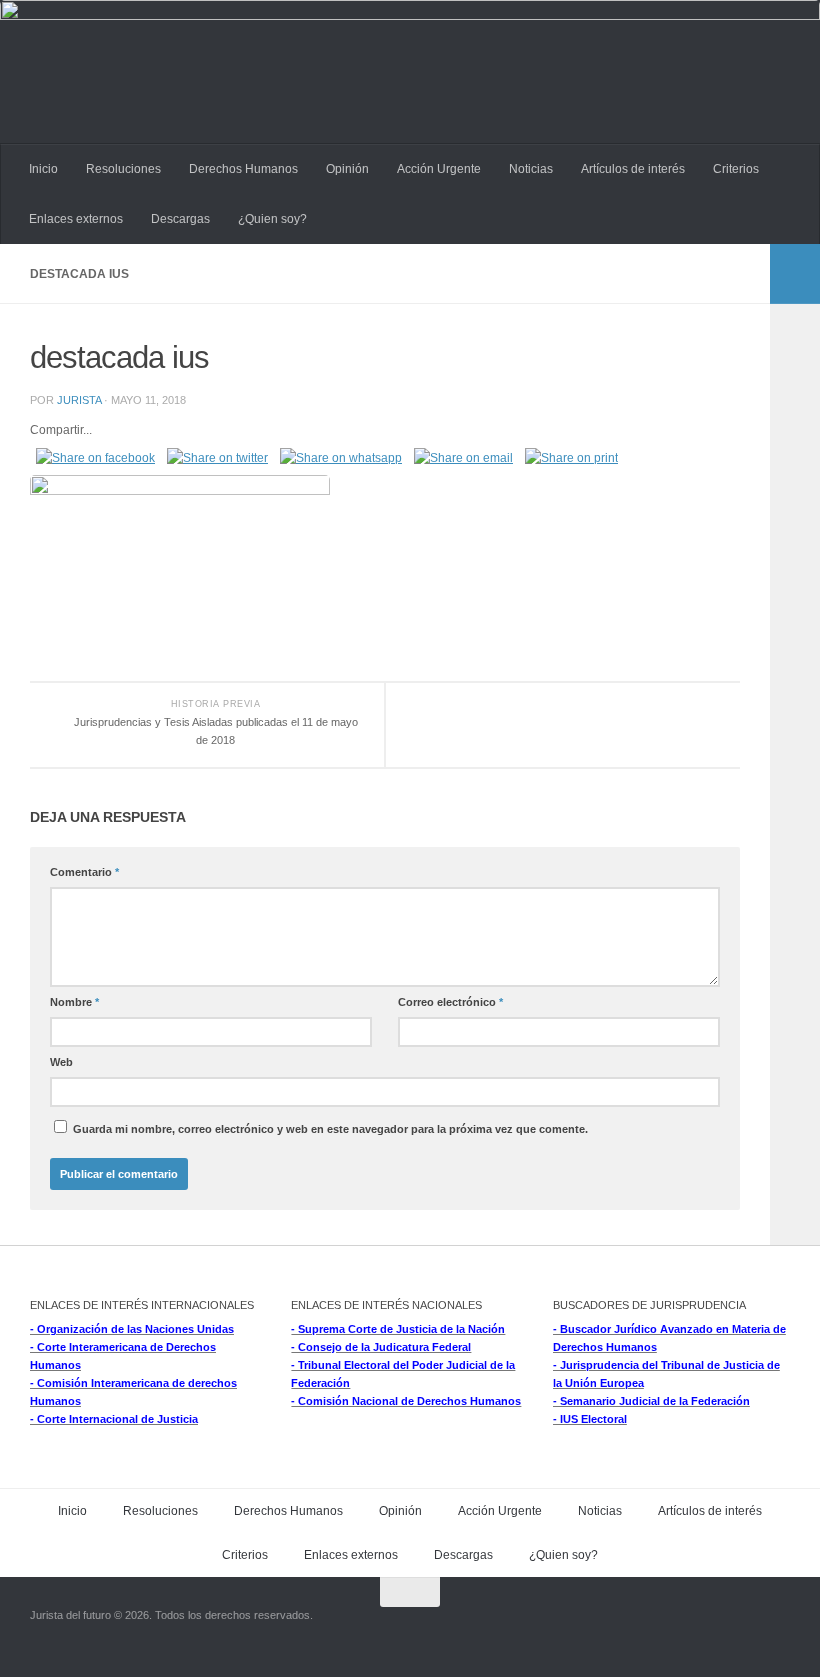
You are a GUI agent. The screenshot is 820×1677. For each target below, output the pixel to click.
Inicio (43, 169)
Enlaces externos (76, 219)
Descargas (180, 219)
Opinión (347, 169)
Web (61, 1062)
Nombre (74, 1002)
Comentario (84, 872)
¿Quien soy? (272, 219)
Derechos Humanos (243, 169)
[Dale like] (776, 1631)
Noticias (531, 169)
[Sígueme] (740, 1631)
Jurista (79, 400)
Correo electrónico (450, 1002)
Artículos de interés (633, 169)
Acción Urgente (439, 169)
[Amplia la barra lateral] (795, 274)
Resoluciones (123, 169)
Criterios (736, 169)
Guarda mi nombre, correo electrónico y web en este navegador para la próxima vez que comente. (330, 1129)
